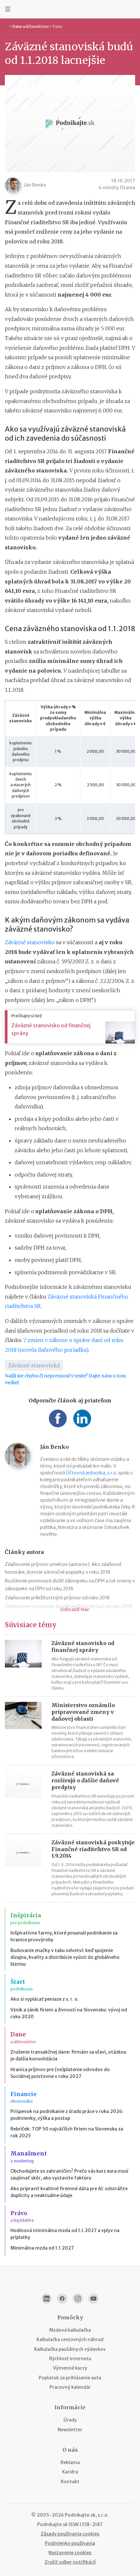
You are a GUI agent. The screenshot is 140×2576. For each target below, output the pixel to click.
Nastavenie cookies (70, 2553)
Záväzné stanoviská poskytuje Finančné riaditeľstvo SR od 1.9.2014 (93, 1849)
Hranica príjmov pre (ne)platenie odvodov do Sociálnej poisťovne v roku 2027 (60, 2073)
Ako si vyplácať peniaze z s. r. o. (45, 1999)
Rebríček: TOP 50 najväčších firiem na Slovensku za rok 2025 (67, 2132)
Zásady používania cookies (70, 2534)
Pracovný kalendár (70, 2387)
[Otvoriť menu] (8, 9)
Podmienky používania (70, 2543)
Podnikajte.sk (52, 2524)
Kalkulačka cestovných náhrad (70, 2339)
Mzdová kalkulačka (70, 2330)
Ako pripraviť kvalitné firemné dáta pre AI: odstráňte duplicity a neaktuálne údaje (69, 2192)
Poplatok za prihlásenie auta (70, 2378)
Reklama (70, 2462)
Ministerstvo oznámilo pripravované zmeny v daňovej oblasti (83, 1712)
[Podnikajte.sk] (70, 9)
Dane (58, 26)
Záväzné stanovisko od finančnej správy (51, 1029)
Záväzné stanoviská (34, 1365)
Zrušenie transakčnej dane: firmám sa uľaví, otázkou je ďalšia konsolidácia (68, 2055)
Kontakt (70, 2482)
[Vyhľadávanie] (132, 9)
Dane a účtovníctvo (31, 26)
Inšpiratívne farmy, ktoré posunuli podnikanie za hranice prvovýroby (64, 1936)
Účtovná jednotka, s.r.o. (92, 1473)
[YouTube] (93, 2299)
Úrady (70, 2420)
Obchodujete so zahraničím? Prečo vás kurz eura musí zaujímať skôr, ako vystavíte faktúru (69, 2174)
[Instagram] (78, 2299)
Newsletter (70, 2430)
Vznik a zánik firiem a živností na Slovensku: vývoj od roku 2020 (69, 2013)
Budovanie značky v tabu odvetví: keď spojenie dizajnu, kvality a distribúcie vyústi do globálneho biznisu (65, 1957)
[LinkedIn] (47, 2299)
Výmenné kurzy (70, 2368)
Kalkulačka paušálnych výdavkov (70, 2349)
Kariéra (70, 2472)
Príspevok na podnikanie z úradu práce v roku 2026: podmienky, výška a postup (67, 2115)
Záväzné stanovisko (30, 942)
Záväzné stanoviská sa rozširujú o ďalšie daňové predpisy (85, 1780)
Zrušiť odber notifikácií (70, 2562)
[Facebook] (62, 2299)
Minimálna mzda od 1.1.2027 (42, 2248)
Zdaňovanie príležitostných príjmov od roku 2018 (57, 1598)
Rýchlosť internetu (70, 2359)
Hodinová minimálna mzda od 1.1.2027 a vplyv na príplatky (65, 2234)
